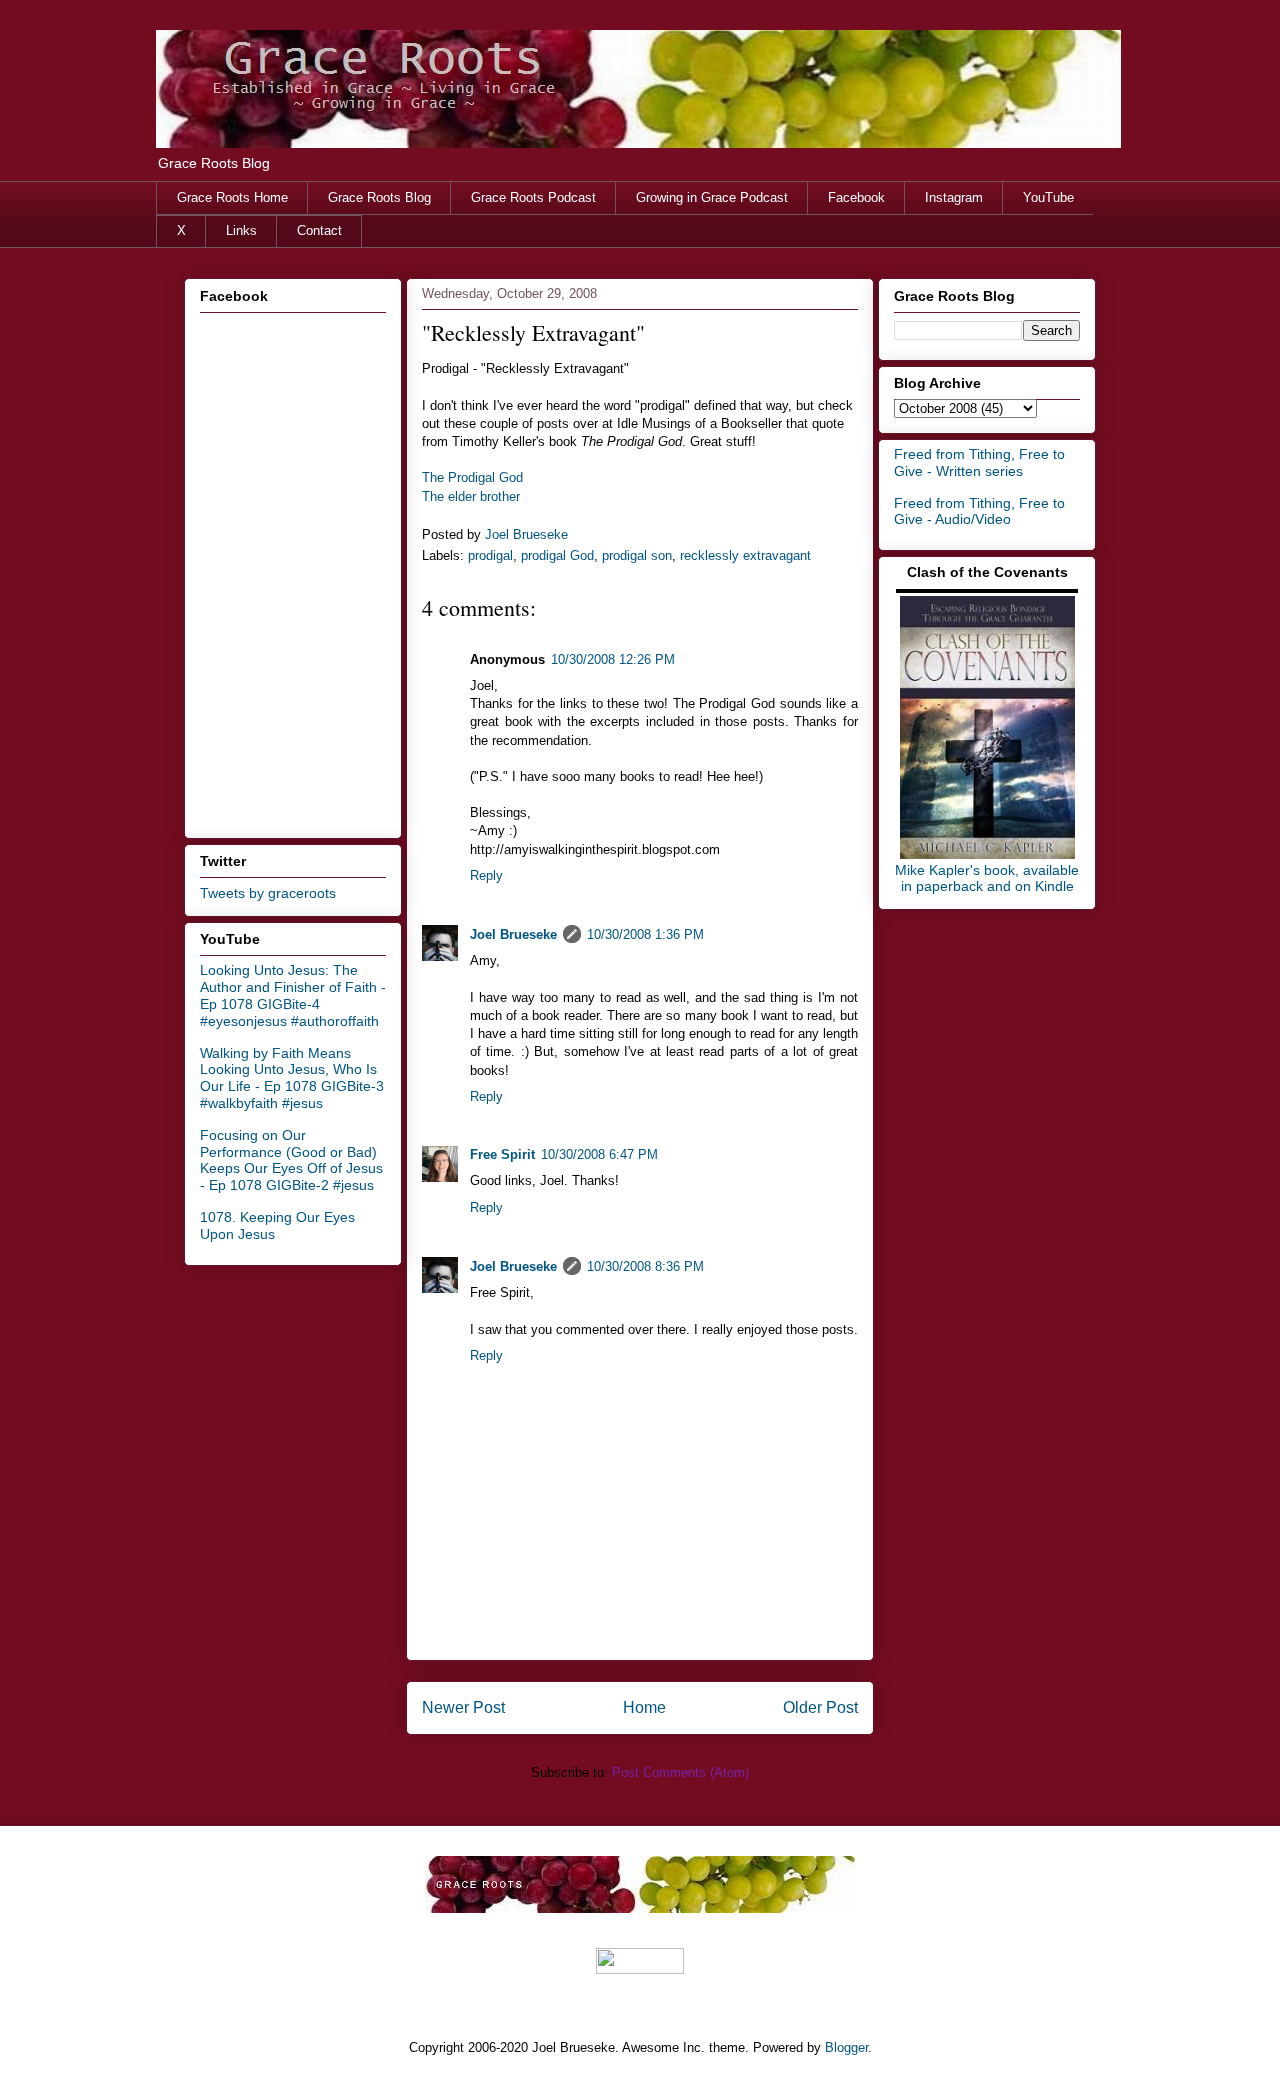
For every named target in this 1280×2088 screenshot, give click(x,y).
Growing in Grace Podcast (712, 197)
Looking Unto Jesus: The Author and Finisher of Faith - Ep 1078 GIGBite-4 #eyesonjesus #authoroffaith (293, 995)
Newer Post (463, 1707)
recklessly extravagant (745, 555)
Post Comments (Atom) (680, 1772)
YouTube (1048, 197)
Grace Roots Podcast (533, 197)
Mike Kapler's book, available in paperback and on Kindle (987, 878)
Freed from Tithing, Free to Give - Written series (979, 462)
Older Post (820, 1707)
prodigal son (637, 555)
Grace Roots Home (232, 197)
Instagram (954, 197)
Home (644, 1707)
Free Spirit (502, 1154)
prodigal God (557, 555)
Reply (486, 875)
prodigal (490, 555)
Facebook (856, 197)
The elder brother (471, 496)
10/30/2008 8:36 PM (645, 1266)
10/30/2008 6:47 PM (599, 1154)
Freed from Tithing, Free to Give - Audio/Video (979, 511)
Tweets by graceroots (268, 893)
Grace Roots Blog (379, 197)
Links (241, 230)
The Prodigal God (472, 477)
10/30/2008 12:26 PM (613, 659)
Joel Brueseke (513, 934)
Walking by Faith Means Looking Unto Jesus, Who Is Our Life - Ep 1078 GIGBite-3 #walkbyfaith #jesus (292, 1078)
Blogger (846, 2047)
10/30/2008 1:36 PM (645, 934)
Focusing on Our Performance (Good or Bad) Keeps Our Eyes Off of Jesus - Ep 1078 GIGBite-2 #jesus (291, 1160)
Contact (319, 230)
